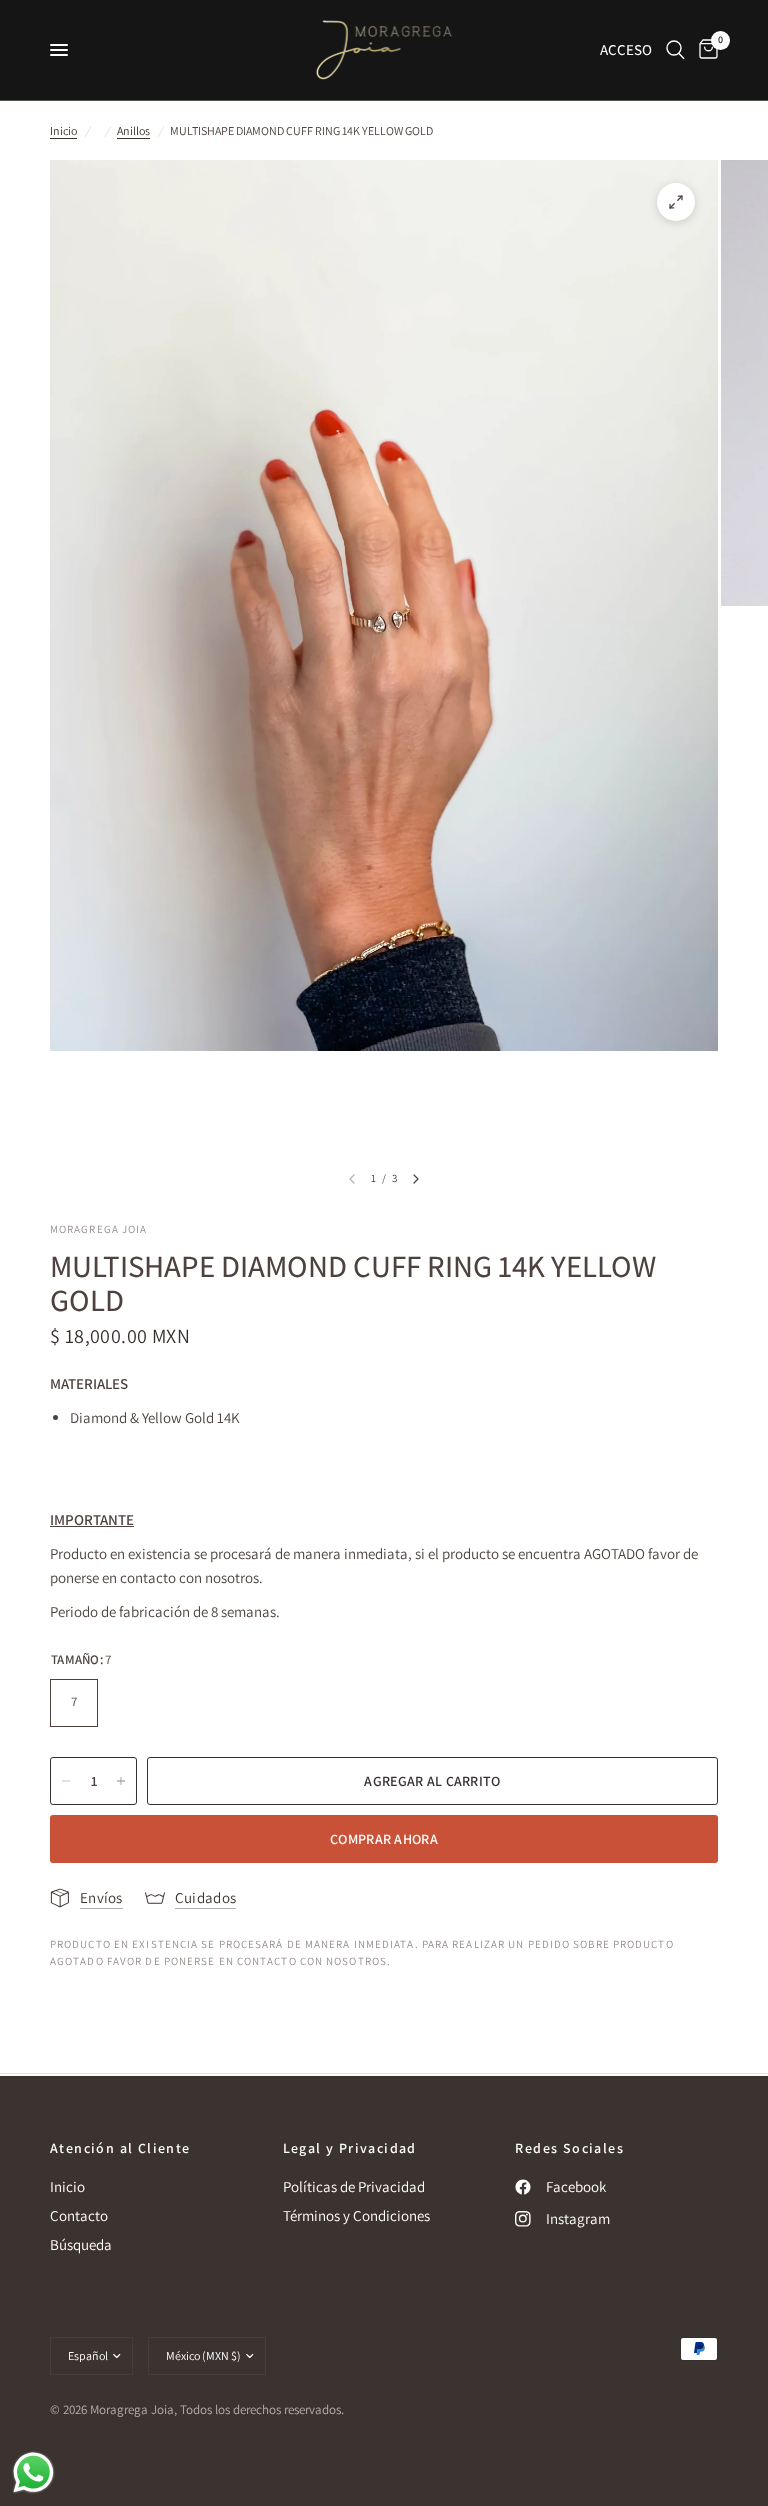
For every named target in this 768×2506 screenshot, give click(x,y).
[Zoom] (676, 202)
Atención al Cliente (120, 2148)
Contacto (79, 2215)
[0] (705, 50)
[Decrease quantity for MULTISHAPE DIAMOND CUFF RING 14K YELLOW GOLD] (66, 1781)
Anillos (133, 130)
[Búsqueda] (675, 50)
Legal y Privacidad (350, 2148)
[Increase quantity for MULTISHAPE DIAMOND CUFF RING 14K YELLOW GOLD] (121, 1781)
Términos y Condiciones (356, 2215)
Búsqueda (81, 2244)
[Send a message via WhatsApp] (33, 2472)
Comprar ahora (384, 1839)
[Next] (416, 1179)
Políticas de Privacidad (354, 2186)
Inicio (63, 130)
